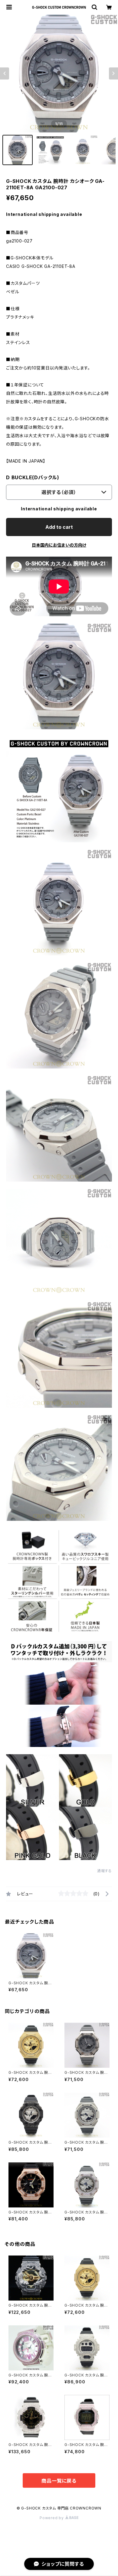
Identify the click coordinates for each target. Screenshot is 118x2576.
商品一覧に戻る (59, 2481)
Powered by (52, 2518)
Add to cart (59, 527)
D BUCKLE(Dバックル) (33, 477)
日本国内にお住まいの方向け (59, 545)
